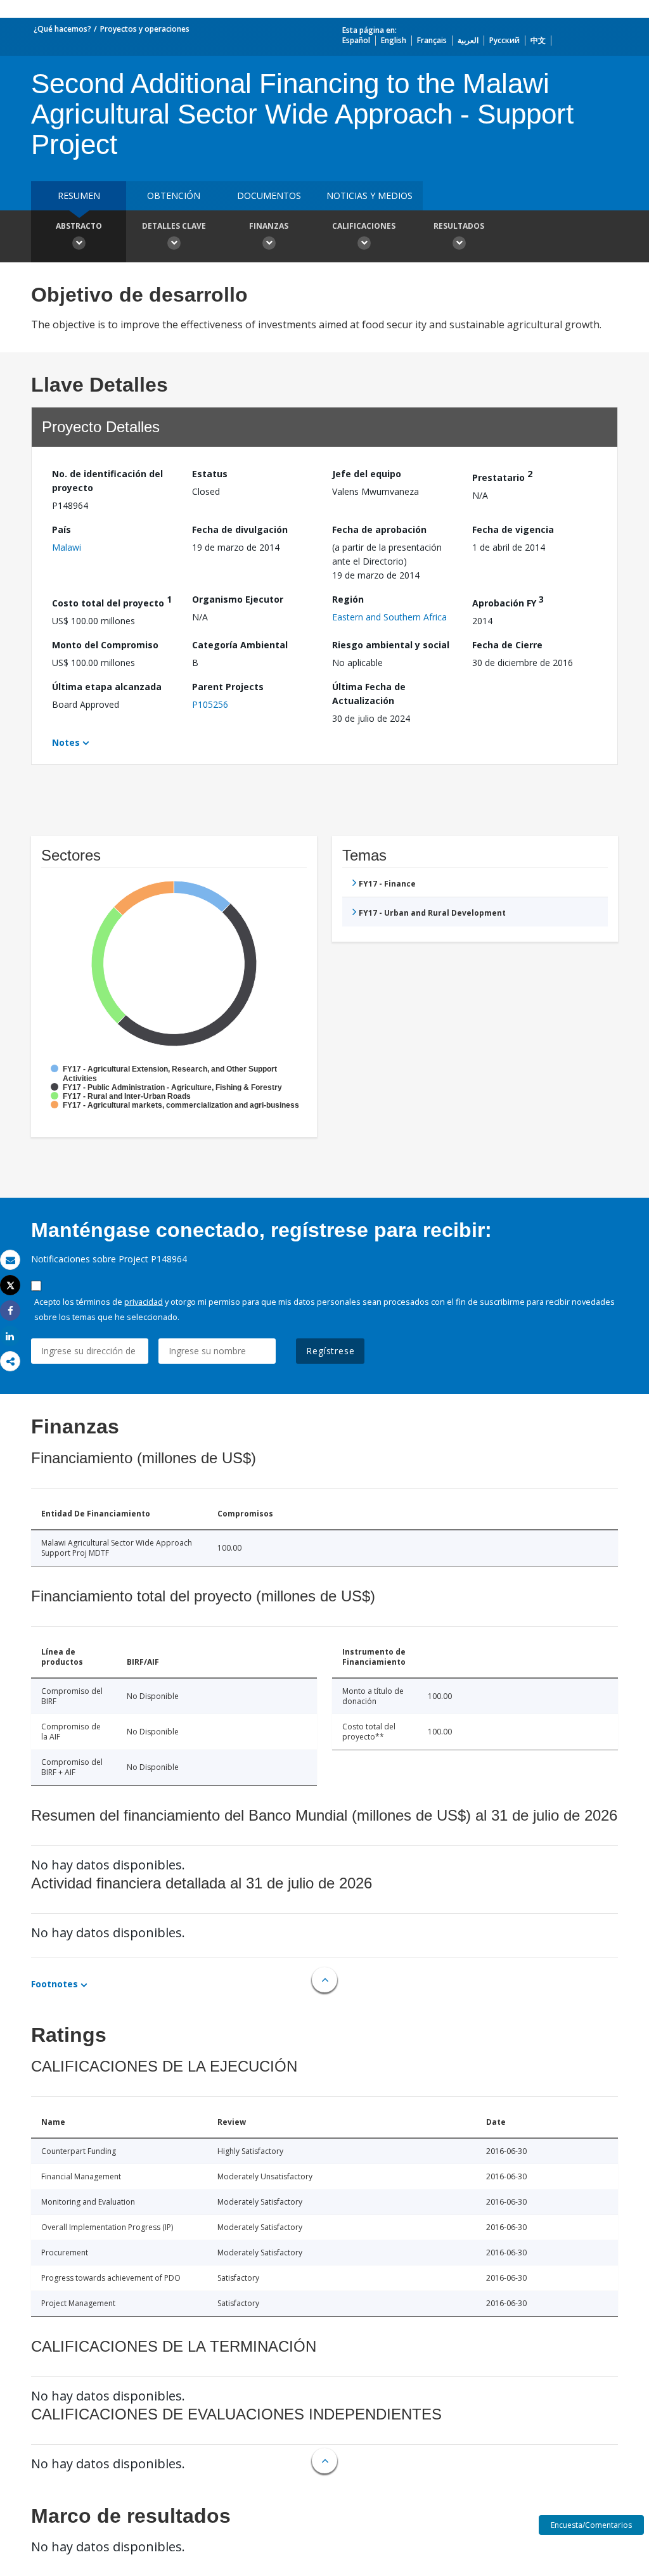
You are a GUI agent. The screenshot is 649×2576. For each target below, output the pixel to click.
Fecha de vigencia (513, 529)
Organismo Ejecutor (238, 599)
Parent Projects (228, 687)
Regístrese (330, 1351)
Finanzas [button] (269, 226)
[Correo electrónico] (10, 1260)
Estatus (210, 474)
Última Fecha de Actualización (369, 694)
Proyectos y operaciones (145, 29)
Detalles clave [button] (174, 226)
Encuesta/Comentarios (591, 2525)
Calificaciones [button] (364, 226)
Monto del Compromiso (105, 645)
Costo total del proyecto (112, 601)
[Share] (10, 1311)
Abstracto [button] (79, 226)
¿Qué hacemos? (62, 29)
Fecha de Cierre (507, 645)
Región (348, 599)
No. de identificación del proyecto (107, 481)
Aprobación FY (508, 601)
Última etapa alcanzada (107, 687)
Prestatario (502, 476)
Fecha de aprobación (379, 529)
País (61, 529)
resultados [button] (459, 226)
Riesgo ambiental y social (391, 645)
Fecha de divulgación (240, 529)
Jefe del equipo (367, 474)
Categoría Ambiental (240, 645)
